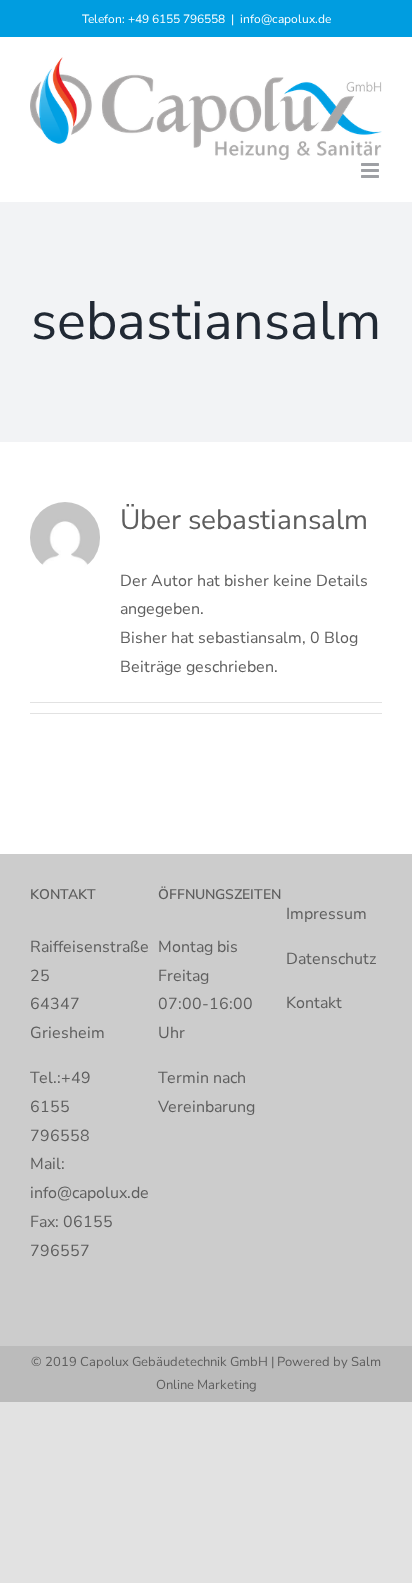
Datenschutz (331, 959)
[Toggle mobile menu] (371, 170)
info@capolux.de (285, 19)
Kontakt (314, 1003)
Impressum (326, 914)
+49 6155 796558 (176, 19)
